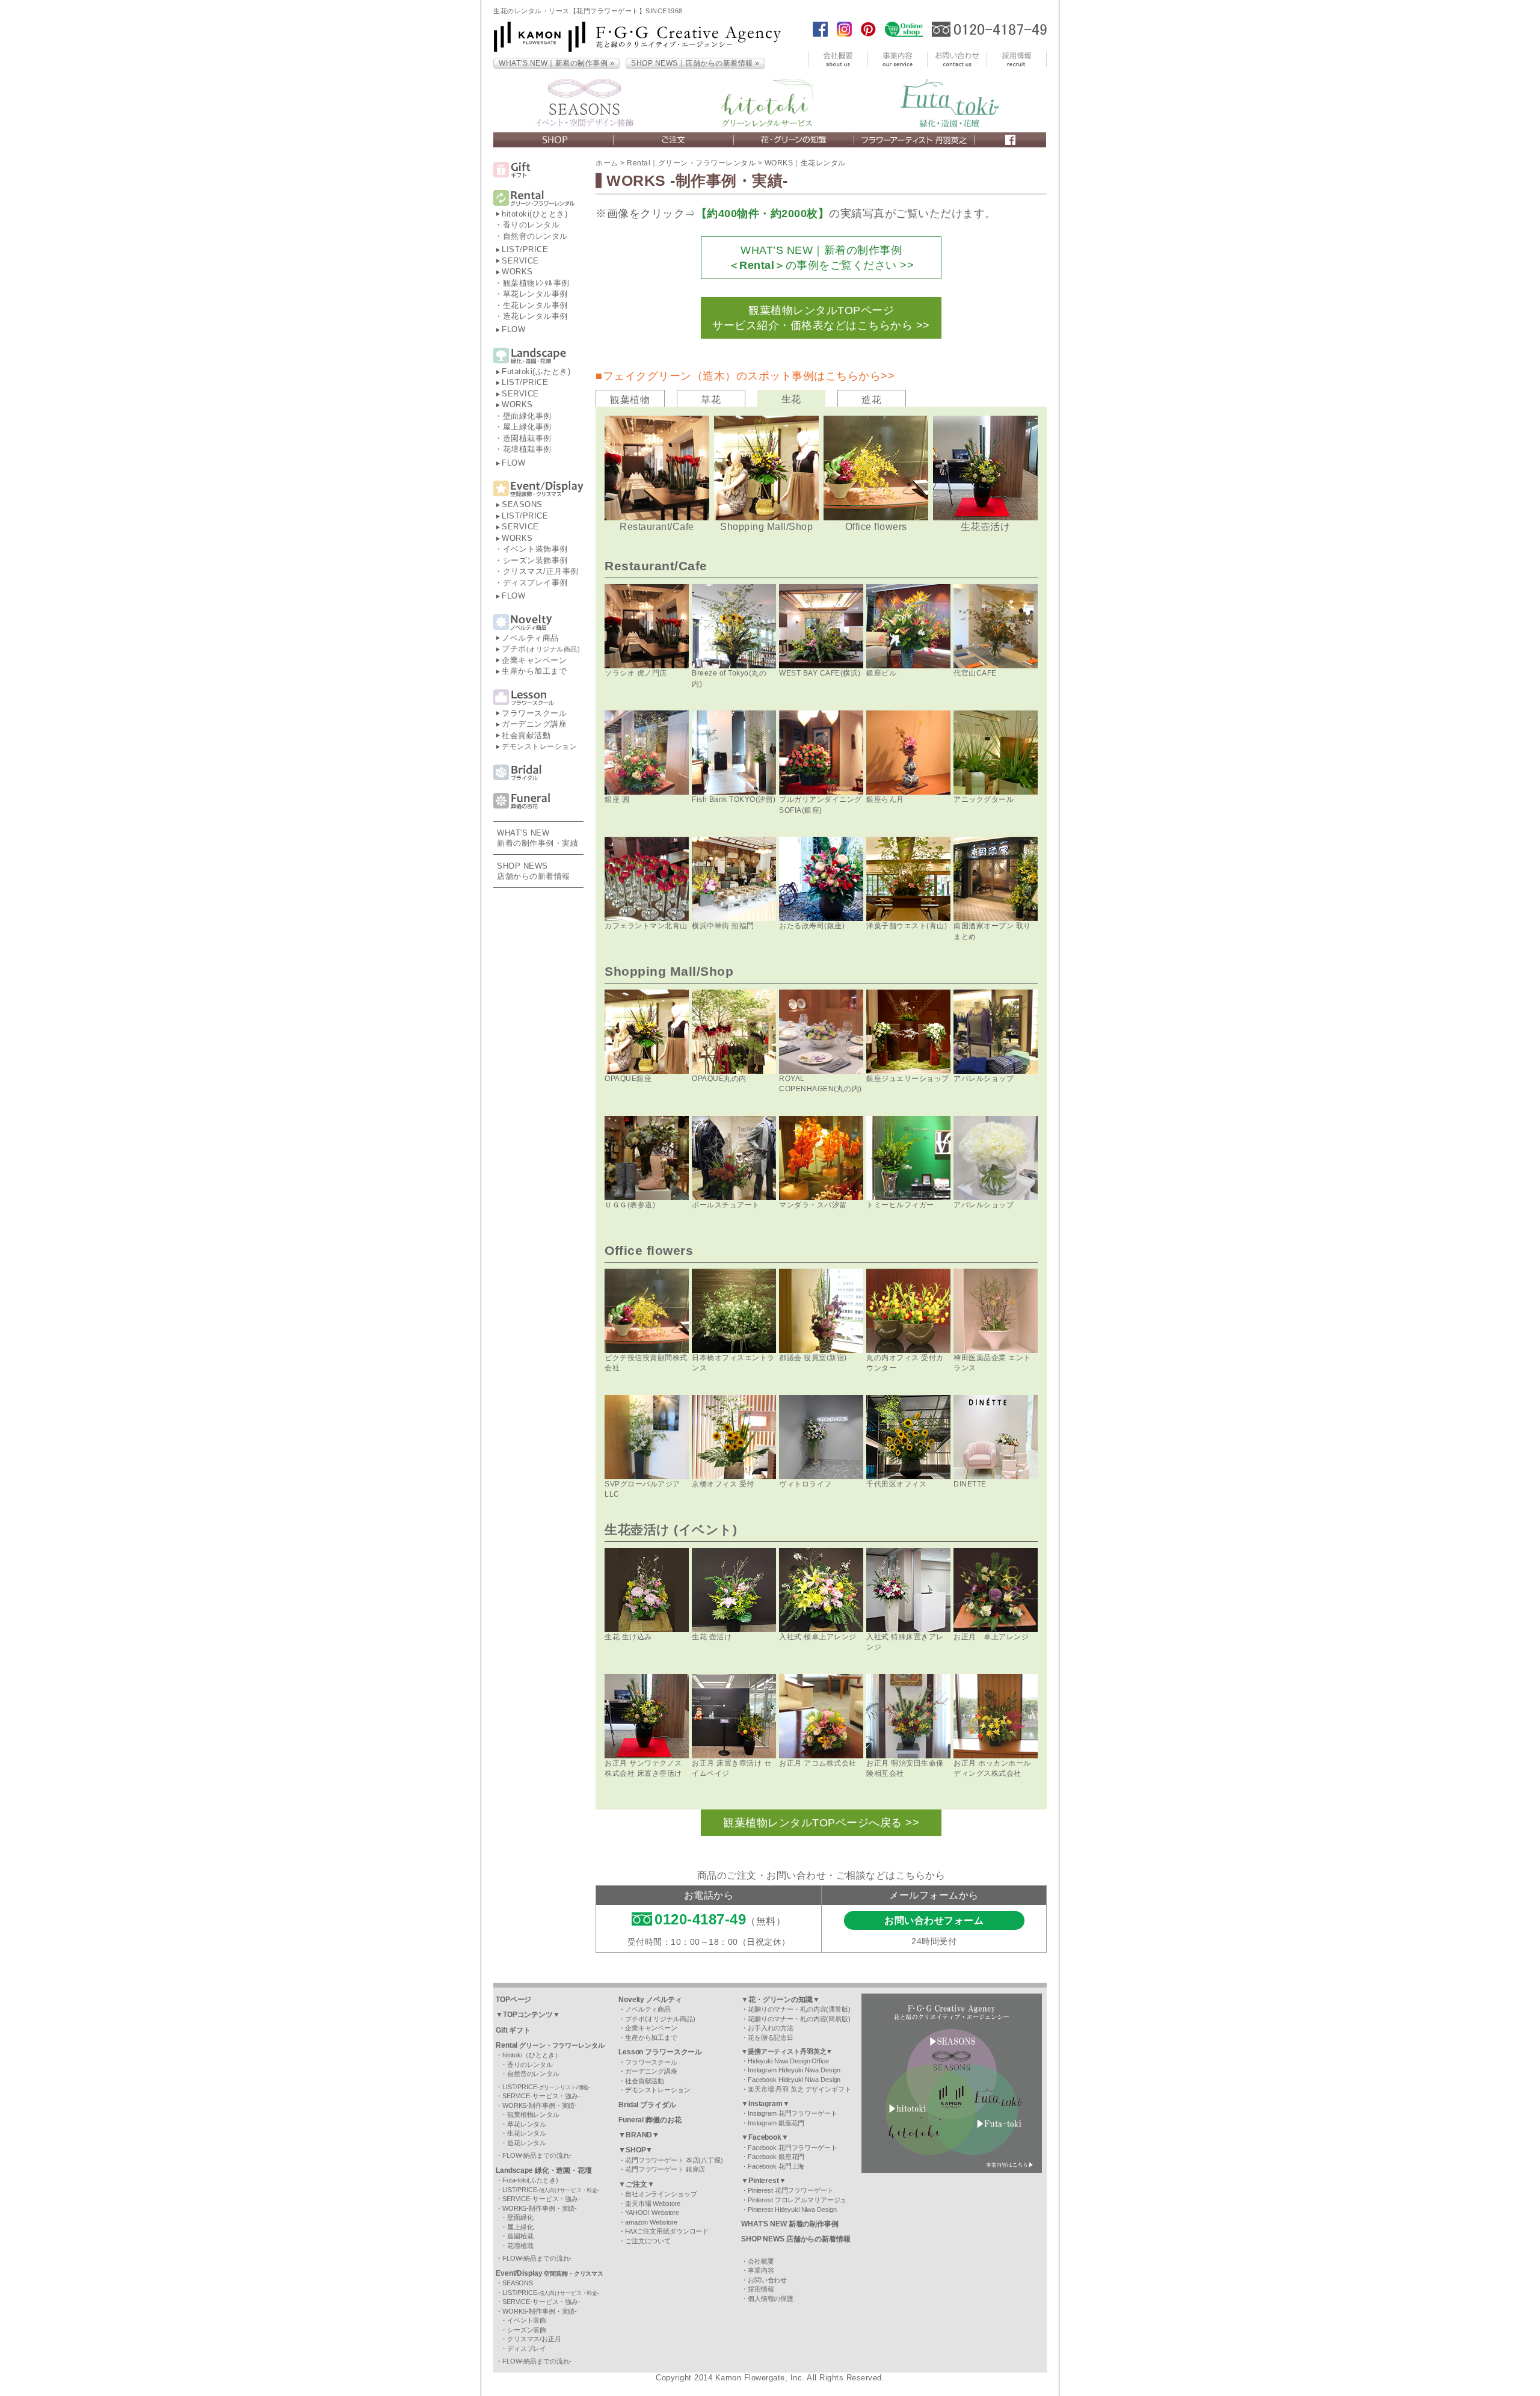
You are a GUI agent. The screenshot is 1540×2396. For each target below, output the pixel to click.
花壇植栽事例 (527, 449)
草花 (711, 400)
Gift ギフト (513, 2030)
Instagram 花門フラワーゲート (793, 2113)
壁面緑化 (520, 2217)
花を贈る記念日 (771, 2037)
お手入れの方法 (771, 2028)
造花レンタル (527, 2143)
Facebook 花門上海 (776, 2166)
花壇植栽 (520, 2246)
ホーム (607, 163)
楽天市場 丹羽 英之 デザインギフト (799, 2089)
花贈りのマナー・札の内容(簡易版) (799, 2019)
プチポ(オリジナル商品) (660, 2019)
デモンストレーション (539, 747)
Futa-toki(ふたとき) (530, 2180)
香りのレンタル (531, 225)
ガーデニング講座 (534, 724)
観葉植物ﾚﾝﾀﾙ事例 (536, 283)
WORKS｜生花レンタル (805, 163)
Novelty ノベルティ (650, 2000)
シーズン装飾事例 (535, 560)
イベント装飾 (527, 2320)
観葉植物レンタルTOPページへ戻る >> (821, 1823)
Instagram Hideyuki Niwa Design (794, 2070)
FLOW (513, 329)
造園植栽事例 (527, 438)
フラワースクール (534, 713)
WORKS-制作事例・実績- (540, 2105)
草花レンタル (527, 2124)
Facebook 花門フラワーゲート (793, 2148)
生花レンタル (527, 2133)
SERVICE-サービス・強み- (541, 2096)
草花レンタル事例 (535, 294)
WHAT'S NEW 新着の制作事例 (790, 2224)
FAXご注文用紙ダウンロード (667, 2231)
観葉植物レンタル (533, 2114)
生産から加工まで (534, 671)
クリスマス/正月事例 (541, 571)
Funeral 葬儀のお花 (650, 2120)
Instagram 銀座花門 (776, 2123)
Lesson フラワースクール (660, 2052)
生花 (791, 399)
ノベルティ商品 (530, 638)
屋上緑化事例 (527, 427)
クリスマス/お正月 (534, 2339)
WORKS (517, 272)
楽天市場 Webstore (653, 2204)
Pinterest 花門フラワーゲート (791, 2190)
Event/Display (550, 2273)
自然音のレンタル (535, 236)
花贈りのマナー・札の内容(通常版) (799, 2009)
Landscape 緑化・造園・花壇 (544, 2170)
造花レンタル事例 (535, 316)
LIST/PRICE (525, 249)
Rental (550, 2045)
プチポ (541, 649)
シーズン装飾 (527, 2330)
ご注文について (648, 2241)
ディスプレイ (527, 2348)
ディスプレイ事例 (535, 583)
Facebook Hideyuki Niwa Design (794, 2080)
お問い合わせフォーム (934, 1920)
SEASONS (522, 504)
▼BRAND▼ (639, 2135)
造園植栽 (520, 2236)
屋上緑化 (520, 2227)
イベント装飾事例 (535, 549)
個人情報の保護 (771, 2299)
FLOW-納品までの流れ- (537, 2155)
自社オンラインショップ (661, 2194)
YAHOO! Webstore (652, 2213)
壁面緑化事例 (527, 416)
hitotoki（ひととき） (532, 2055)
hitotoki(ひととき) (534, 214)
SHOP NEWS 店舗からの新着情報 (796, 2239)
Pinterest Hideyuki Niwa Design (792, 2210)
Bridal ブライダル (647, 2105)
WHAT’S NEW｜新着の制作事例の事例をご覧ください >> (821, 258)
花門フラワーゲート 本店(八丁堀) (674, 2160)
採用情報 (761, 2289)
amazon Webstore (651, 2222)
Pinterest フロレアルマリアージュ (797, 2200)
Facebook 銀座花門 (776, 2157)
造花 (871, 400)
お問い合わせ (767, 2280)
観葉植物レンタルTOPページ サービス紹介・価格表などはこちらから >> (821, 318)
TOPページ (513, 2000)
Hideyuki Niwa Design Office (788, 2061)
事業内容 (761, 2270)
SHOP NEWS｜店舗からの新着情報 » (695, 63)
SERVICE (520, 261)
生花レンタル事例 (535, 305)
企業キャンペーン (534, 660)
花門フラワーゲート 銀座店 (665, 2169)
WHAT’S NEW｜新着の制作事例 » (556, 63)
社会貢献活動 (526, 735)
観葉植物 (630, 400)
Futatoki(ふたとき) (536, 371)
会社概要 (761, 2261)
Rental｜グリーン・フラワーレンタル (691, 163)
